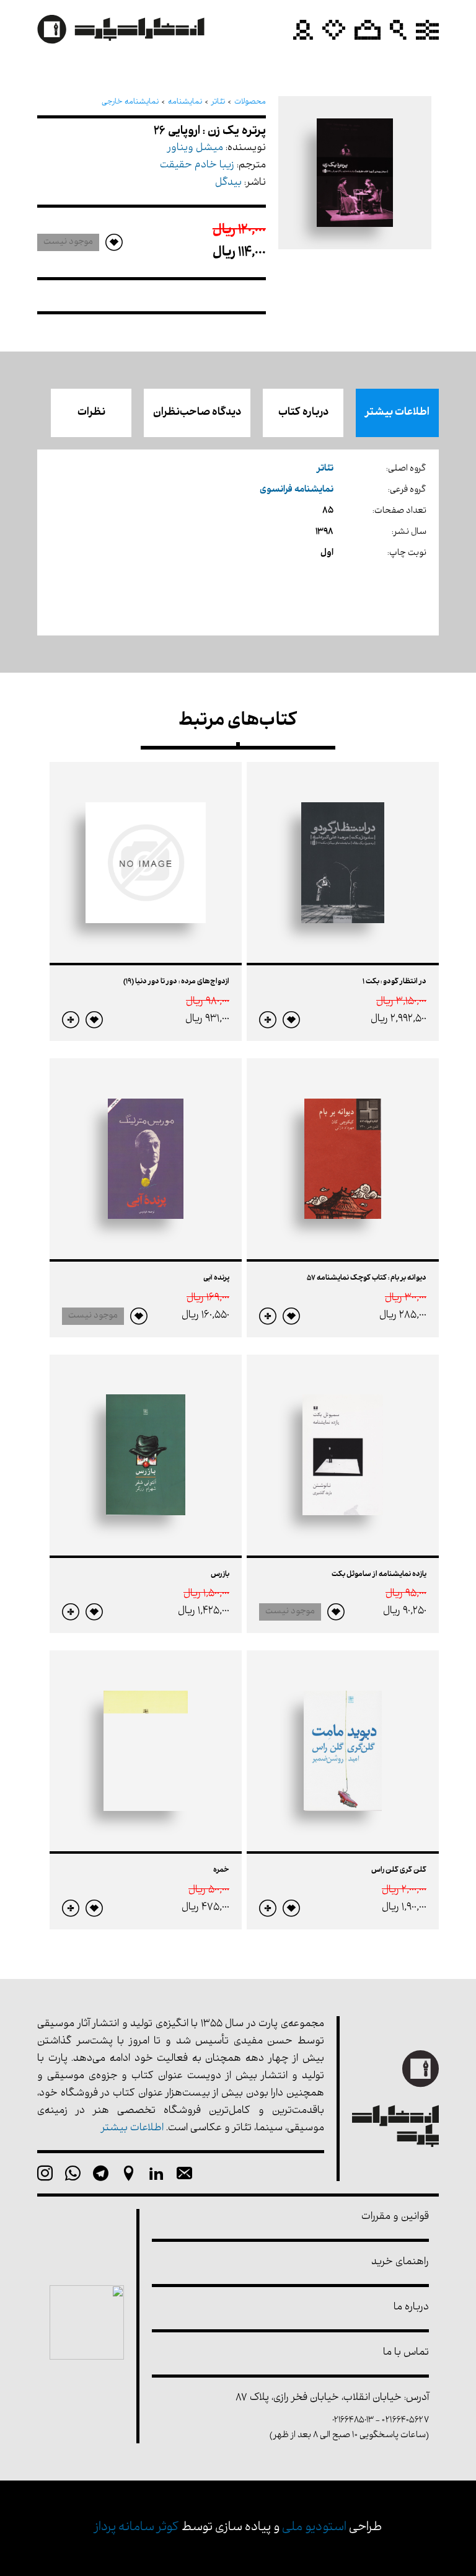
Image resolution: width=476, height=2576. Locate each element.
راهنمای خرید (400, 2263)
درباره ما (411, 2308)
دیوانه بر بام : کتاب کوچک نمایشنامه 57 (367, 1278)
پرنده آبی (216, 1278)
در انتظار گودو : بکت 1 (394, 982)
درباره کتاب (303, 413)
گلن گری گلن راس (399, 1870)
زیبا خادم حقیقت (197, 166)
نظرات (91, 413)
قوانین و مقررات (395, 2217)
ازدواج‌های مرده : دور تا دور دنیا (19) (176, 982)
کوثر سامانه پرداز (137, 2528)
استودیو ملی (314, 2528)
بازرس (220, 1575)
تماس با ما (406, 2353)
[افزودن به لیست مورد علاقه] (291, 1020)
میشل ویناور (195, 148)
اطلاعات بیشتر (397, 413)
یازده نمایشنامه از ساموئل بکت (379, 1575)
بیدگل (228, 183)
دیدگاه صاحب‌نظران (197, 413)
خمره (221, 1870)
